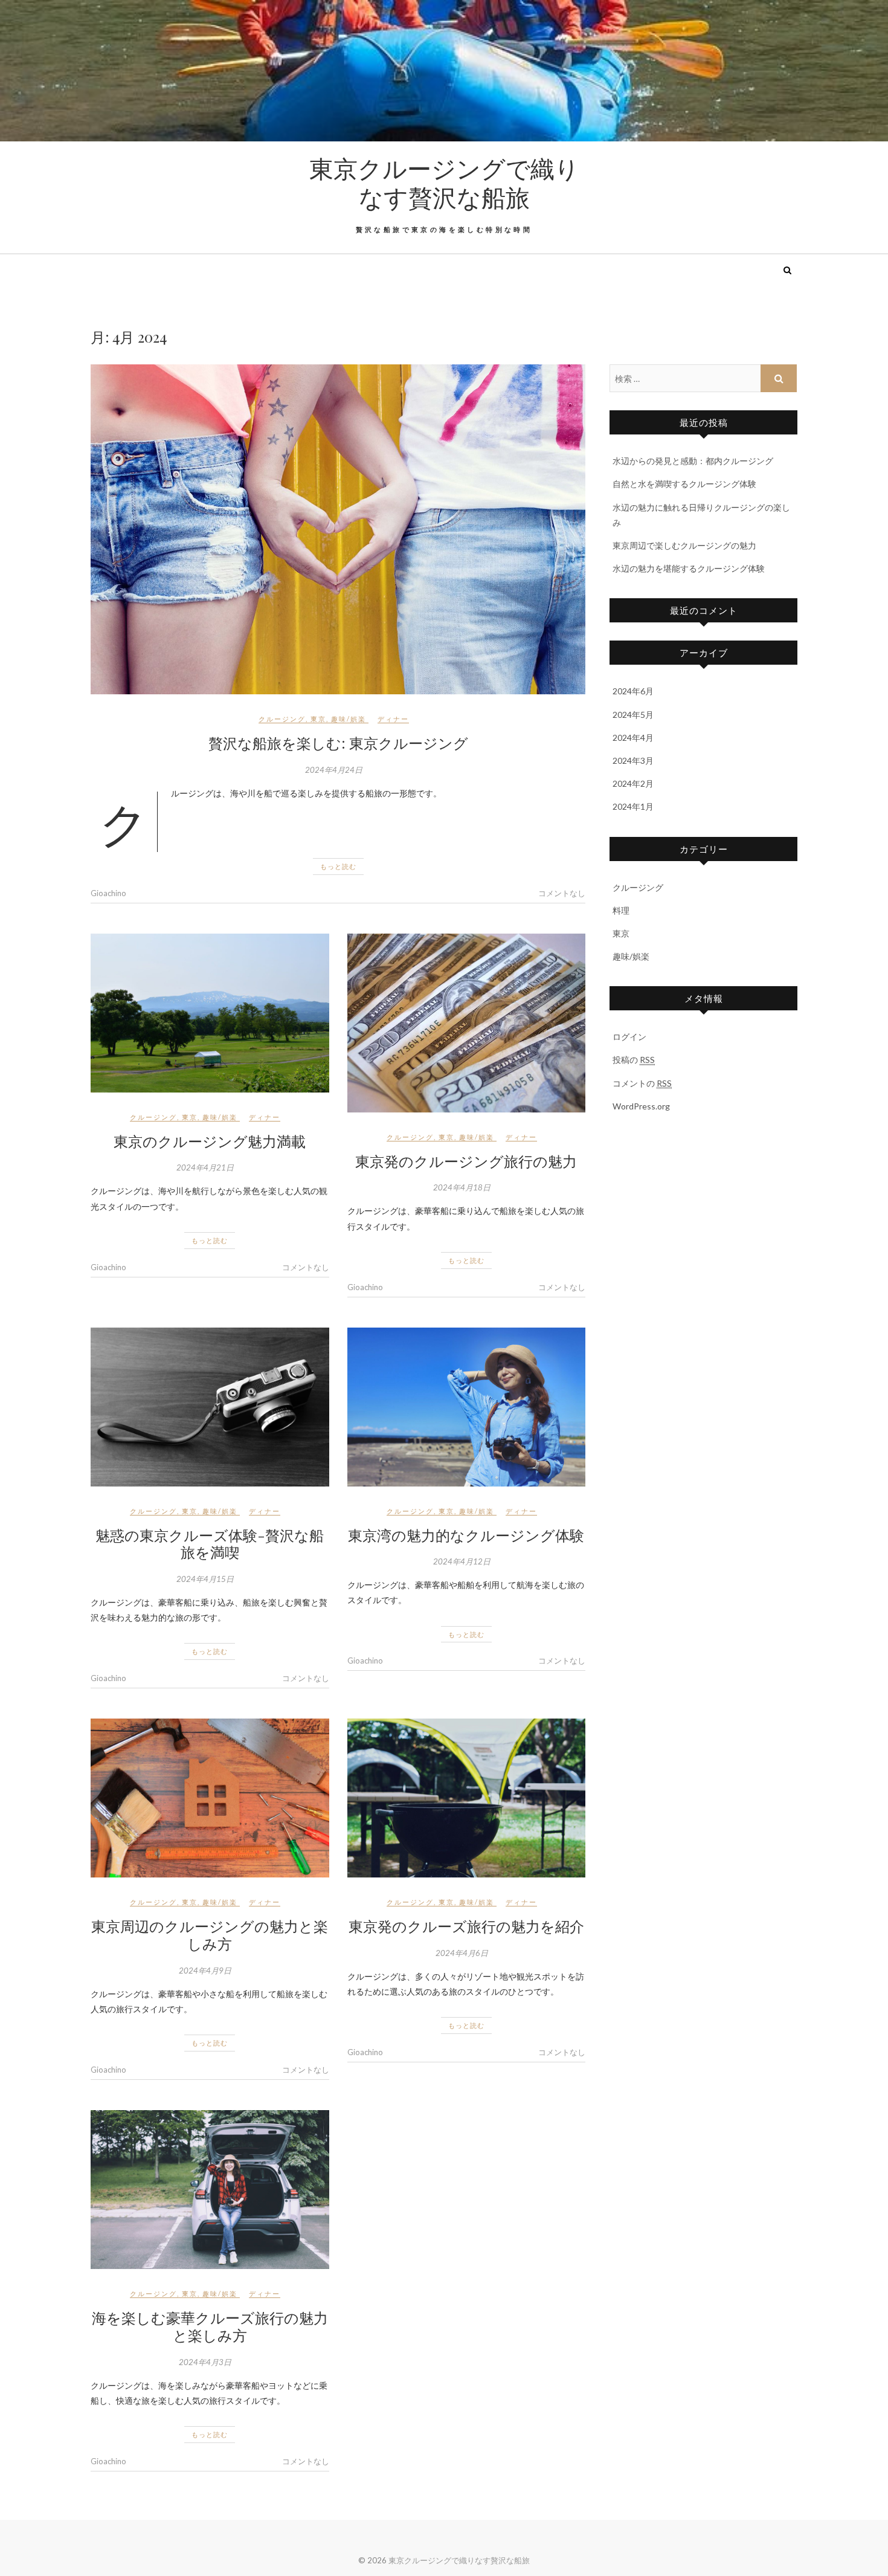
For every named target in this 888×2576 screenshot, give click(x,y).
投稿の (634, 1060)
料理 (621, 910)
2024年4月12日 (462, 1561)
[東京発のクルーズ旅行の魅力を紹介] (467, 1798)
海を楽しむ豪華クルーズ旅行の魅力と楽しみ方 (210, 2326)
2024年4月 (633, 738)
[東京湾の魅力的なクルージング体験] (467, 1407)
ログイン (629, 1037)
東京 (318, 719)
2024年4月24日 (334, 770)
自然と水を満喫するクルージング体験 (684, 484)
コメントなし (562, 893)
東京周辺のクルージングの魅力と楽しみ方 (210, 1935)
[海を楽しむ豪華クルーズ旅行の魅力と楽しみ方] (210, 2190)
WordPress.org (641, 1106)
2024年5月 (633, 715)
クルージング (282, 719)
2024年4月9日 (205, 1971)
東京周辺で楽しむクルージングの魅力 (684, 545)
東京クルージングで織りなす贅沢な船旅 (444, 182)
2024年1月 (633, 806)
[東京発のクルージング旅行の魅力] (467, 1023)
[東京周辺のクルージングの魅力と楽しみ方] (210, 1798)
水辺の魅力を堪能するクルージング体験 (689, 568)
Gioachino (108, 893)
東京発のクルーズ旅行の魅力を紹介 (466, 1926)
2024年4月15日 (205, 1579)
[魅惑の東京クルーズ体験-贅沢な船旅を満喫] (210, 1407)
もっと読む (338, 866)
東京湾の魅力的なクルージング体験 (466, 1535)
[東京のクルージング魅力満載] (210, 1013)
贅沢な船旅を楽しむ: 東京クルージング (338, 743)
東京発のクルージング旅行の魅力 (466, 1161)
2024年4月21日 (205, 1167)
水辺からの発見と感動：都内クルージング (693, 461)
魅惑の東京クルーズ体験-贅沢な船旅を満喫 (210, 1544)
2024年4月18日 (462, 1187)
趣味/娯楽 (349, 719)
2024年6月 (633, 691)
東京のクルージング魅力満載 (210, 1141)
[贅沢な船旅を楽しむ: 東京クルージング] (338, 529)
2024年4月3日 (205, 2362)
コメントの (642, 1083)
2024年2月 (633, 783)
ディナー (393, 719)
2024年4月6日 (462, 1953)
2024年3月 (633, 760)
